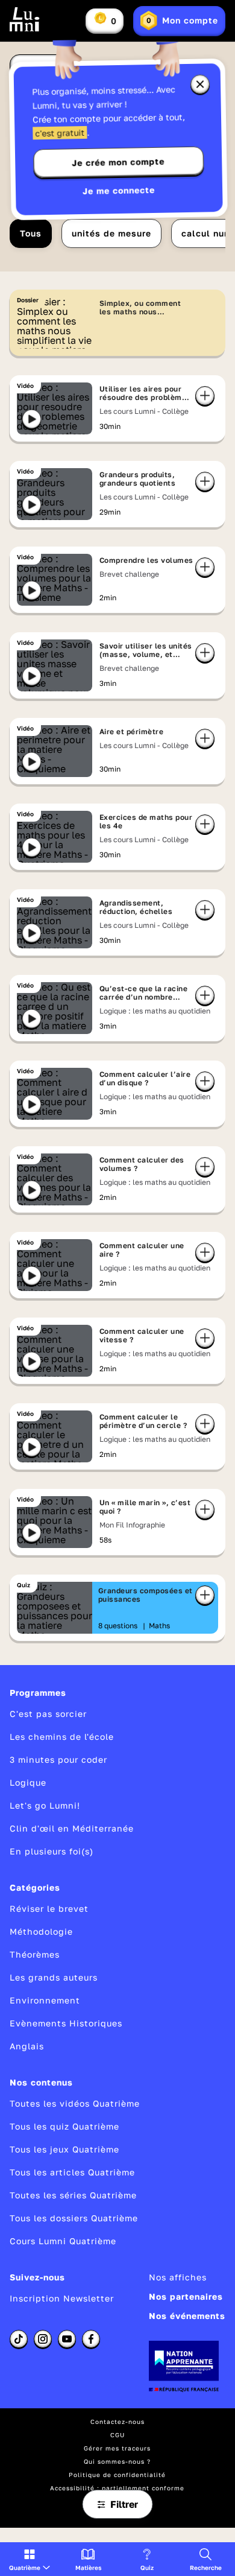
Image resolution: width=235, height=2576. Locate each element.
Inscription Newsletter (62, 2298)
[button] (30, 2559)
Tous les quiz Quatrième (64, 2126)
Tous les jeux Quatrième (64, 2149)
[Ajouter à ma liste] (205, 396)
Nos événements (187, 2316)
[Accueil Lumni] (25, 19)
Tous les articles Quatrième (72, 2172)
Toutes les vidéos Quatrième (75, 2103)
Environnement (45, 2000)
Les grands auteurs (54, 1977)
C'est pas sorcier (48, 1714)
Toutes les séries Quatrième (73, 2195)
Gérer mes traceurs (117, 2448)
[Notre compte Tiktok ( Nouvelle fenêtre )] (19, 2339)
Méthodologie (41, 1931)
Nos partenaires (186, 2296)
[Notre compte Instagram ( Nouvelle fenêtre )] (43, 2339)
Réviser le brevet (49, 1908)
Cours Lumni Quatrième (63, 2241)
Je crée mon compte (118, 162)
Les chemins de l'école (62, 1737)
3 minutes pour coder (58, 1759)
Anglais (27, 2046)
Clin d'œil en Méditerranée (72, 1828)
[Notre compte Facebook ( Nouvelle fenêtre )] (91, 2339)
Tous (31, 233)
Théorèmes (35, 1954)
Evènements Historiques (66, 2023)
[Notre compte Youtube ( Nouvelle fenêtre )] (67, 2339)
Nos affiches (178, 2277)
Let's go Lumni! (45, 1805)
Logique (28, 1782)
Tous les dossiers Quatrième (74, 2218)
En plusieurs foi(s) (52, 1851)
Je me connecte (119, 190)
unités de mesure (111, 233)
